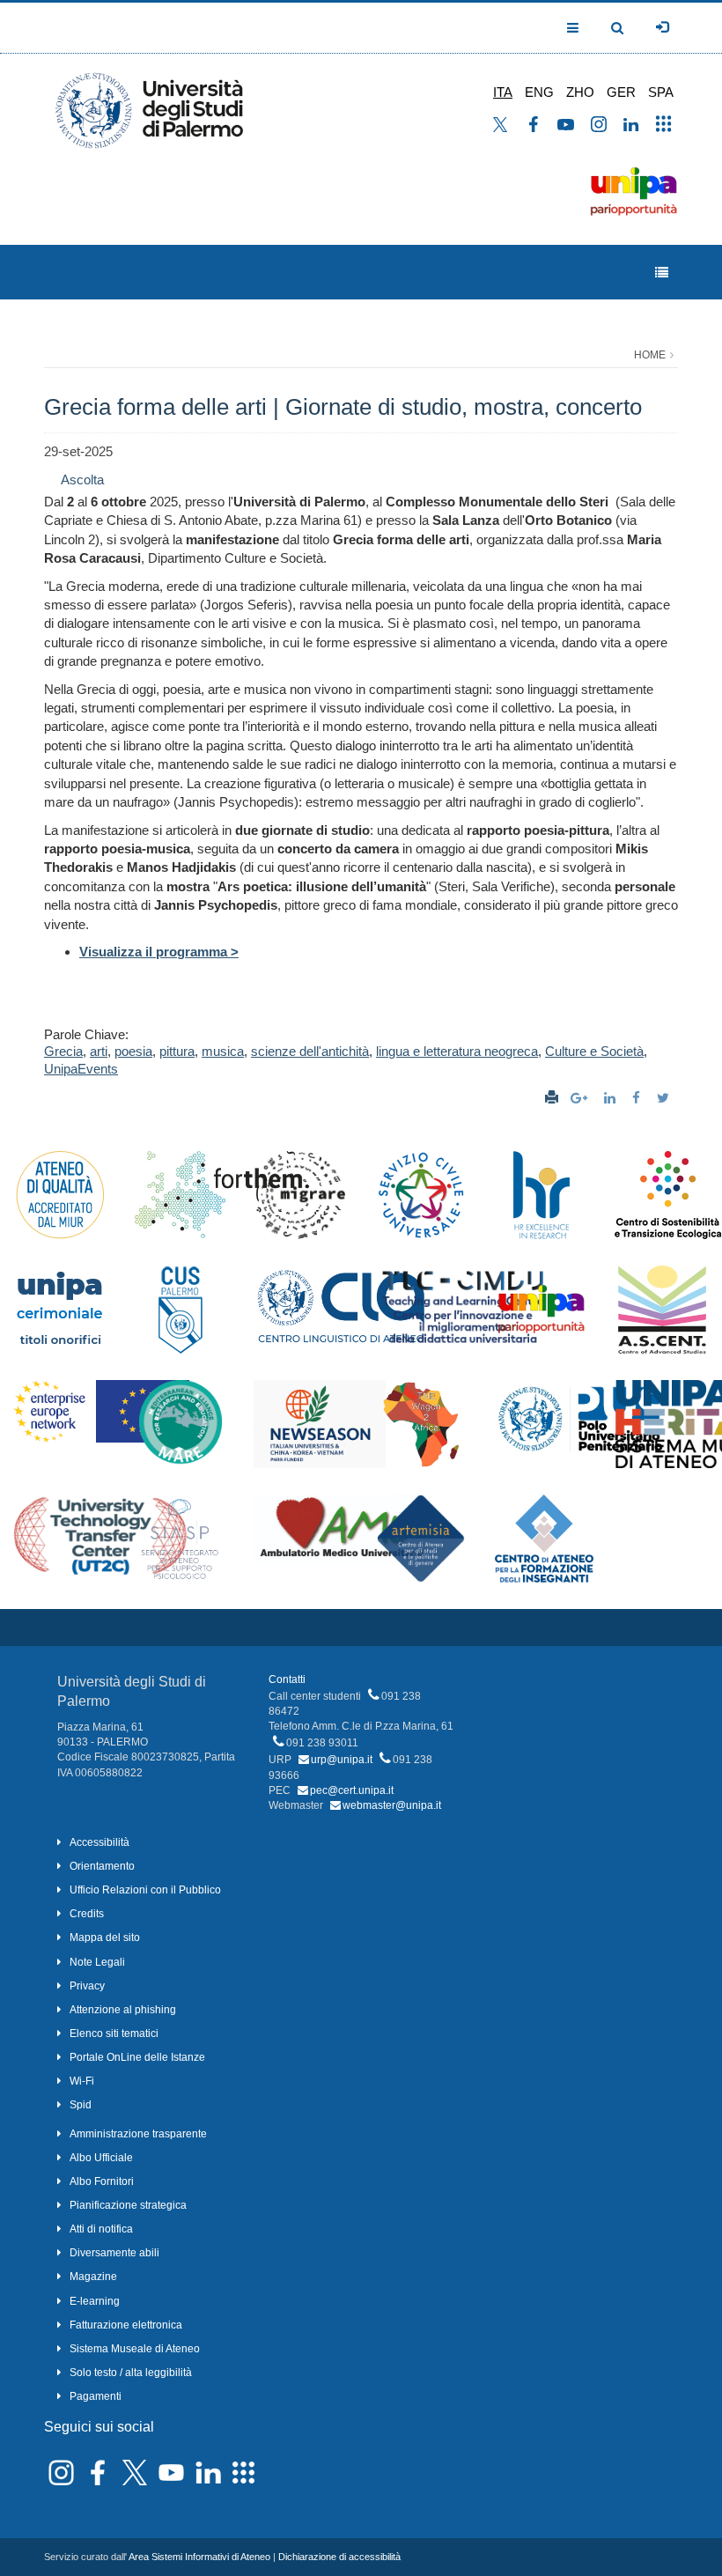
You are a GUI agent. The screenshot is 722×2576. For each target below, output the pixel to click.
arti (99, 1051)
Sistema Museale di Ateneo (135, 2349)
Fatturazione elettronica (126, 2325)
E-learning (95, 2301)
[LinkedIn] (612, 1098)
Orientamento (102, 1866)
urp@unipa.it (342, 1760)
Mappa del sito (105, 1938)
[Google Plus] (581, 1098)
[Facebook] (638, 1098)
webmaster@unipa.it (392, 1805)
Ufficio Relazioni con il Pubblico (145, 1890)
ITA (503, 92)
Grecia (63, 1051)
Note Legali (97, 1962)
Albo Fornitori (102, 2181)
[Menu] (662, 273)
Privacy (87, 1986)
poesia (133, 1051)
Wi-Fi (82, 2081)
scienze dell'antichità (310, 1051)
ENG (539, 92)
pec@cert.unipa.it (352, 1790)
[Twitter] (665, 1098)
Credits (87, 1914)
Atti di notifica (101, 2229)
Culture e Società (594, 1051)
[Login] (662, 27)
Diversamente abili (114, 2253)
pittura (177, 1051)
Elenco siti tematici (114, 2033)
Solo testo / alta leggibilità (131, 2373)
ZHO (580, 92)
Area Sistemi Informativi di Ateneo (199, 2557)
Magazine (93, 2277)
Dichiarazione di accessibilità (339, 2557)
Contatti (287, 1679)
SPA (661, 92)
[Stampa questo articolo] (552, 1098)
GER (621, 92)
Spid (81, 2105)
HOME (650, 355)
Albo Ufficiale (101, 2158)
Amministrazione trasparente (138, 2134)
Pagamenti (96, 2396)
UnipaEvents (81, 1069)
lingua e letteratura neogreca (457, 1051)
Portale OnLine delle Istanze (137, 2057)
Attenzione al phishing (123, 2010)
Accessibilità (99, 1842)
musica (223, 1051)
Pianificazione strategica (128, 2205)
